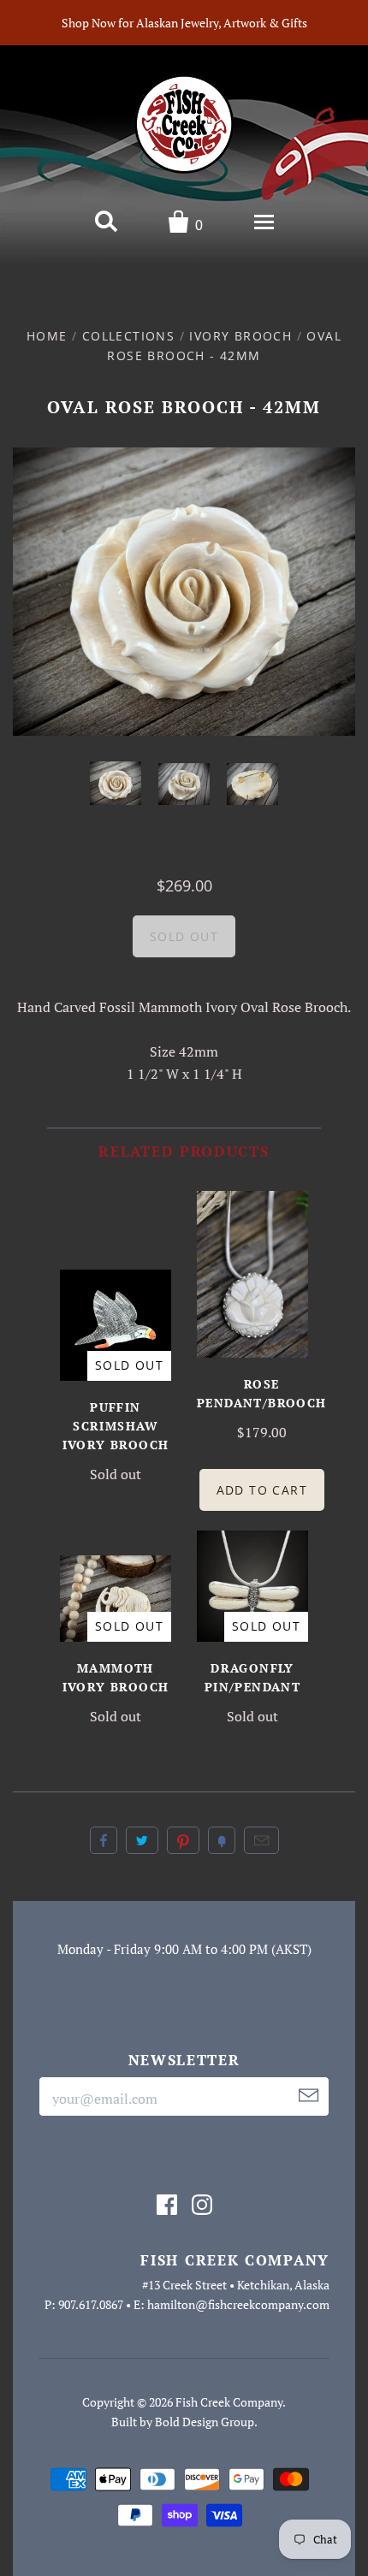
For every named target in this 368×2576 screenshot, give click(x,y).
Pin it (183, 1840)
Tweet (142, 1840)
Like (104, 1840)
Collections (128, 336)
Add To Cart (262, 1490)
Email (261, 1840)
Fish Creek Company (229, 2402)
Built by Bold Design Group (183, 2422)
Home (47, 336)
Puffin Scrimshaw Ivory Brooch (116, 1426)
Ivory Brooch (240, 336)
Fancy (222, 1840)
